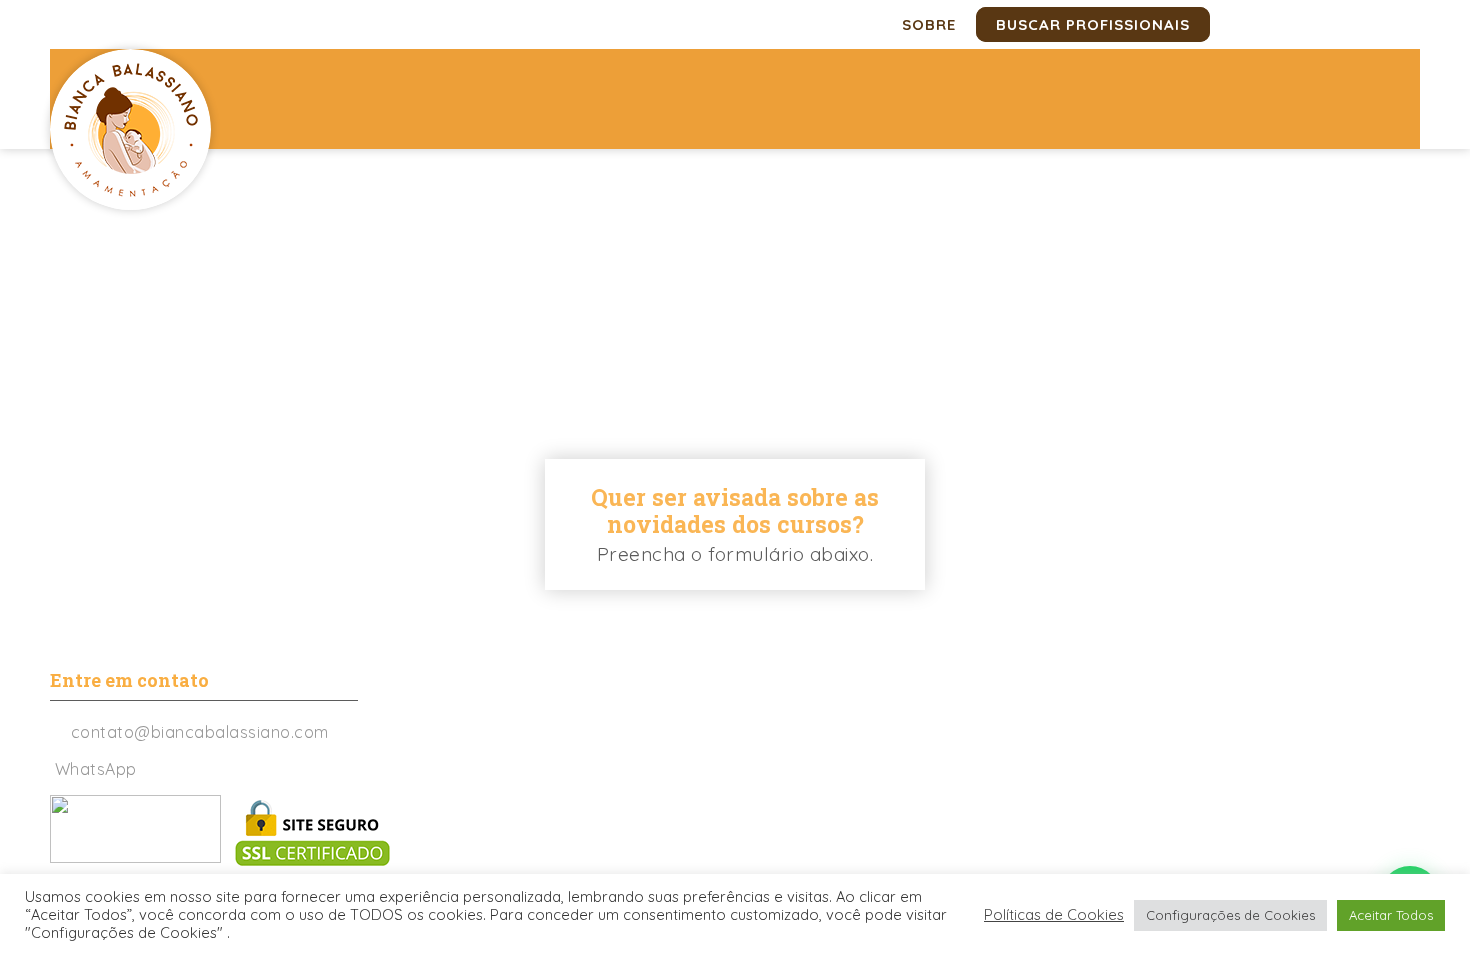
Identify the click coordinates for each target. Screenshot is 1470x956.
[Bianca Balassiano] (130, 129)
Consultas (715, 196)
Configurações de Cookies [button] (1230, 915)
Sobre (929, 24)
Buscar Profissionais (1093, 24)
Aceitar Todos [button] (1391, 915)
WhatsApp (96, 769)
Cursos (830, 196)
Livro (1144, 196)
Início (609, 196)
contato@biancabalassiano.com (200, 732)
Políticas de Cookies (1054, 915)
